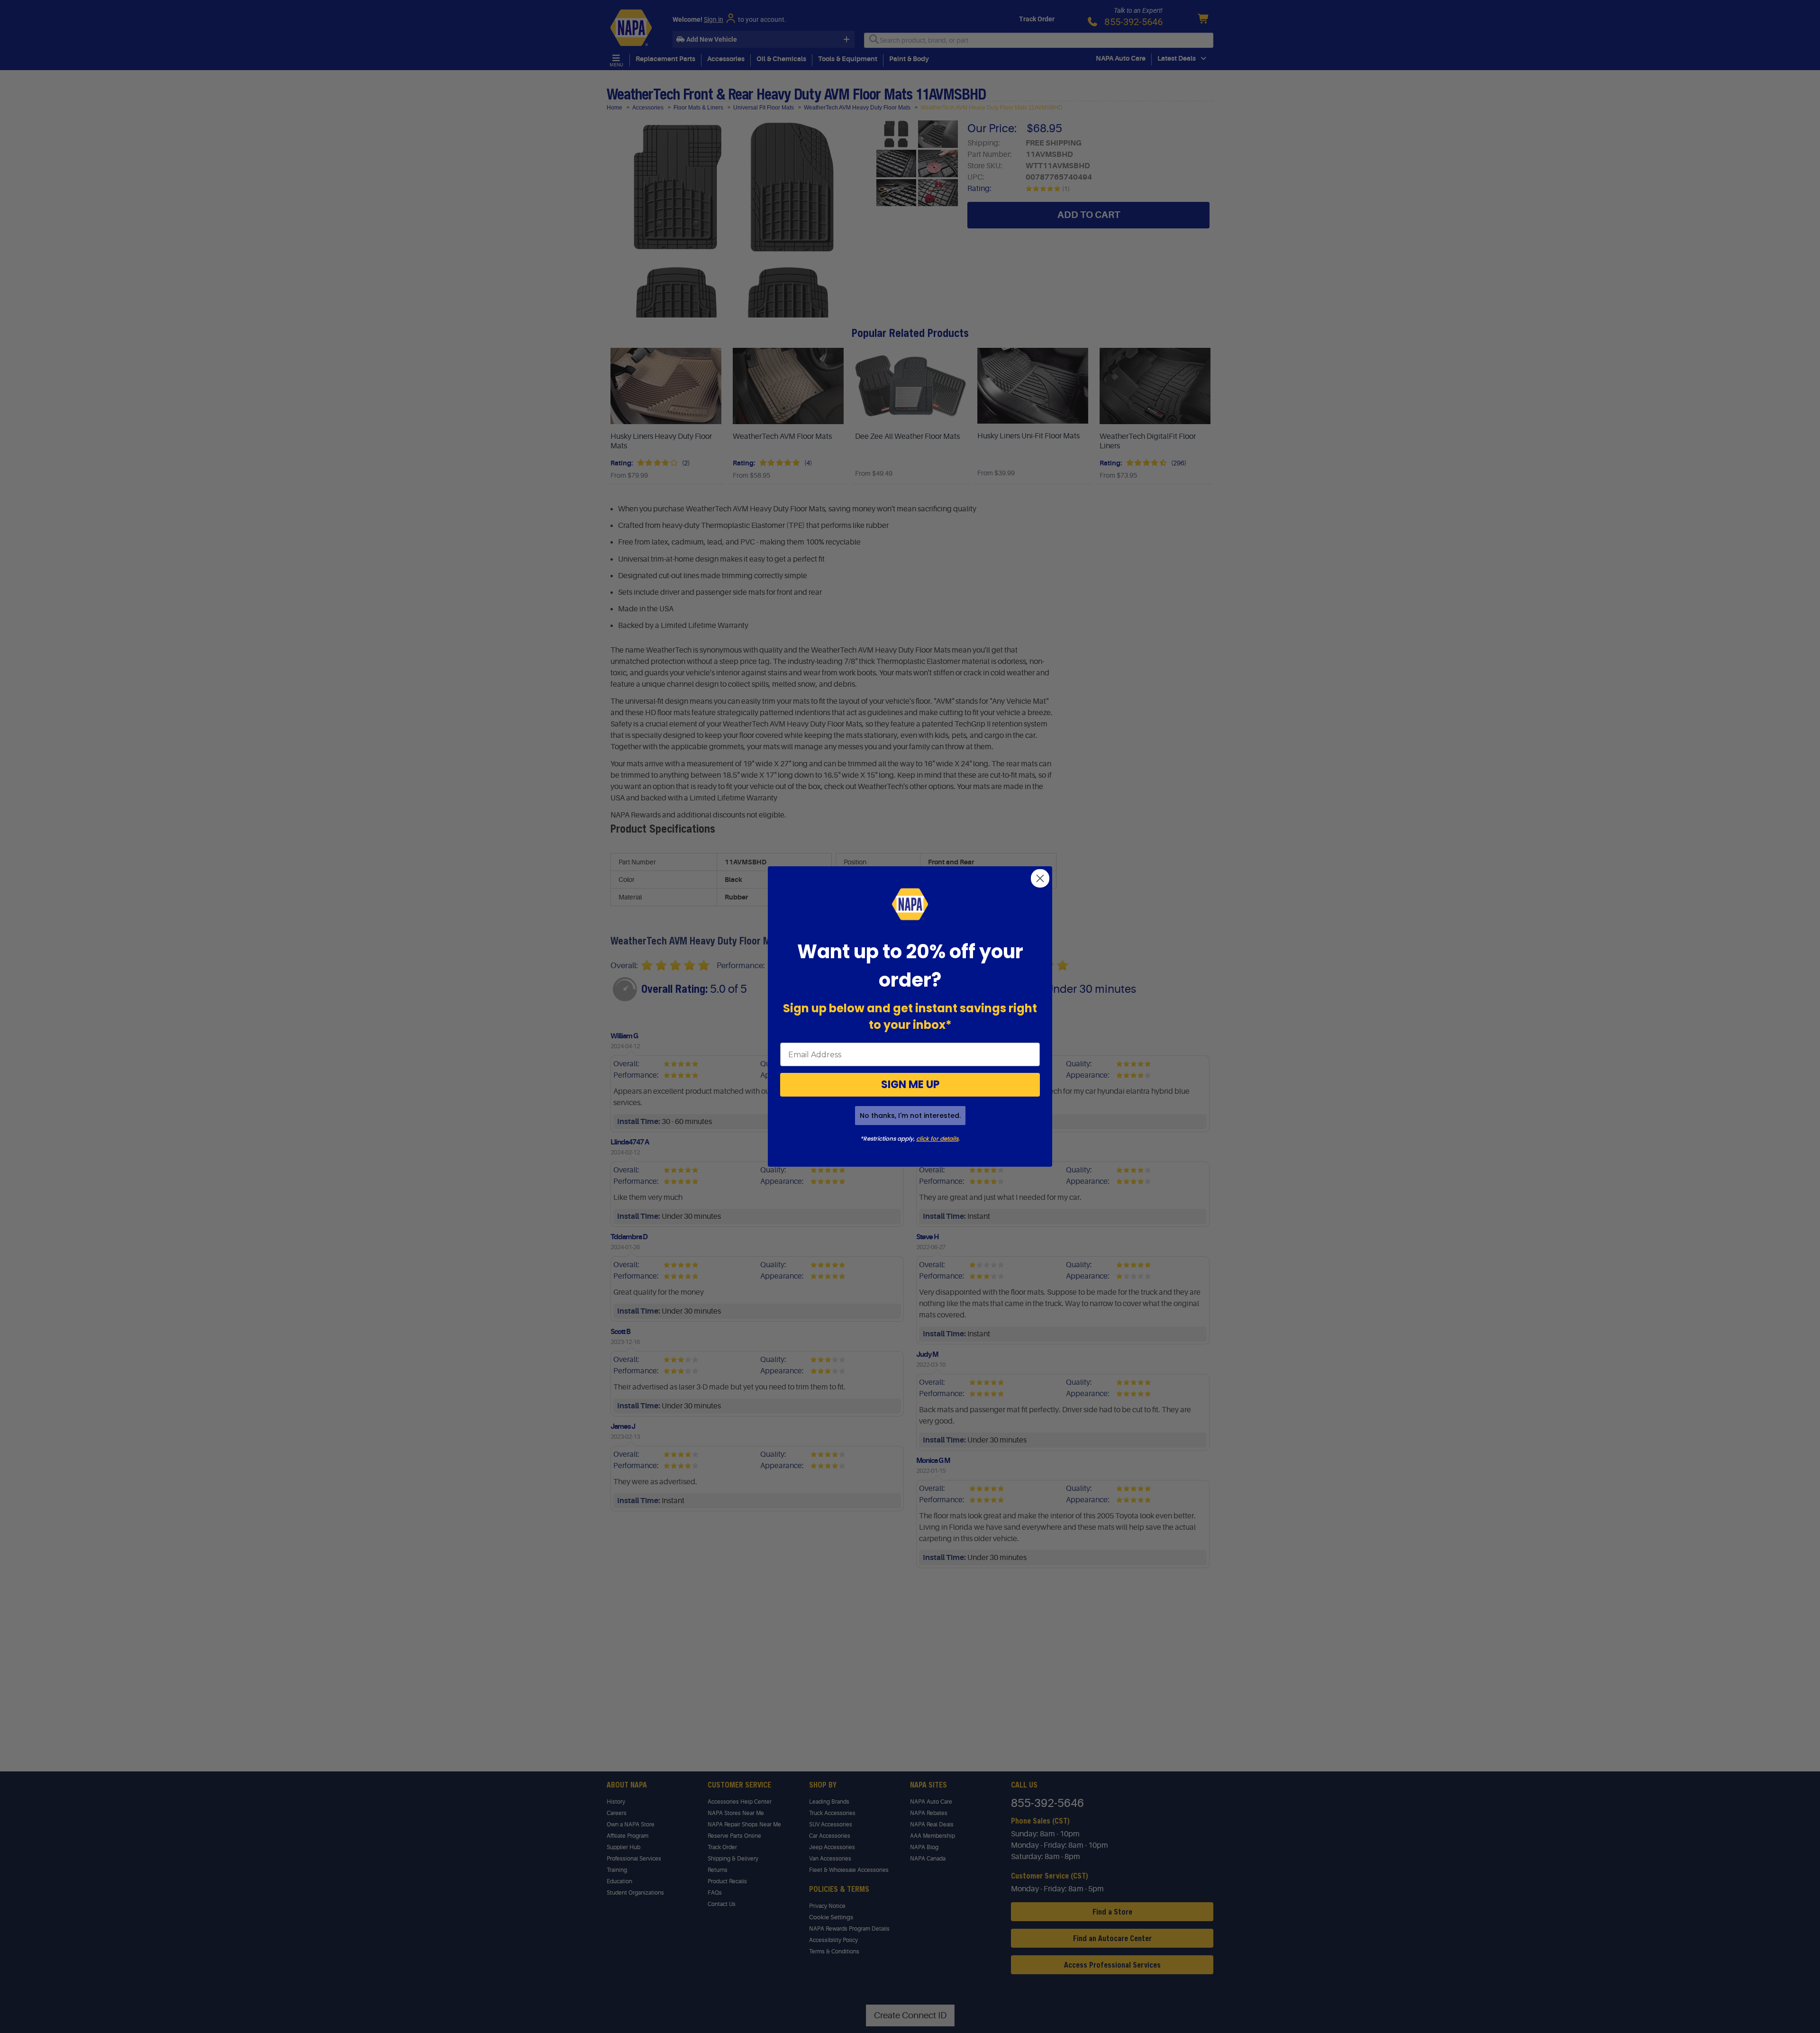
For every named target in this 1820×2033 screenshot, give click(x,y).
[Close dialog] (1040, 878)
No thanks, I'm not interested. (910, 1116)
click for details (937, 1139)
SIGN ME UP (910, 1085)
